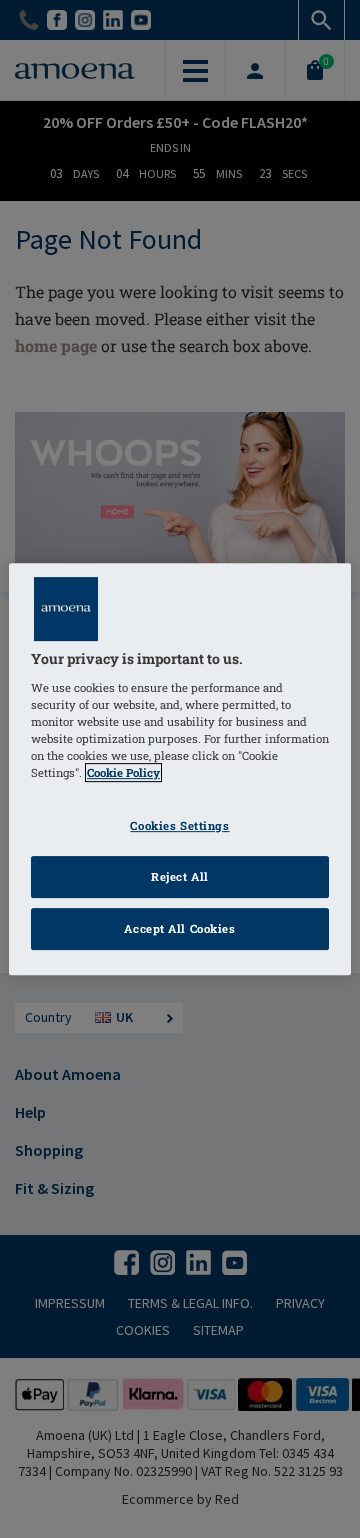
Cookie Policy (123, 772)
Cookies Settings (179, 825)
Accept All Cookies (179, 928)
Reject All (180, 876)
